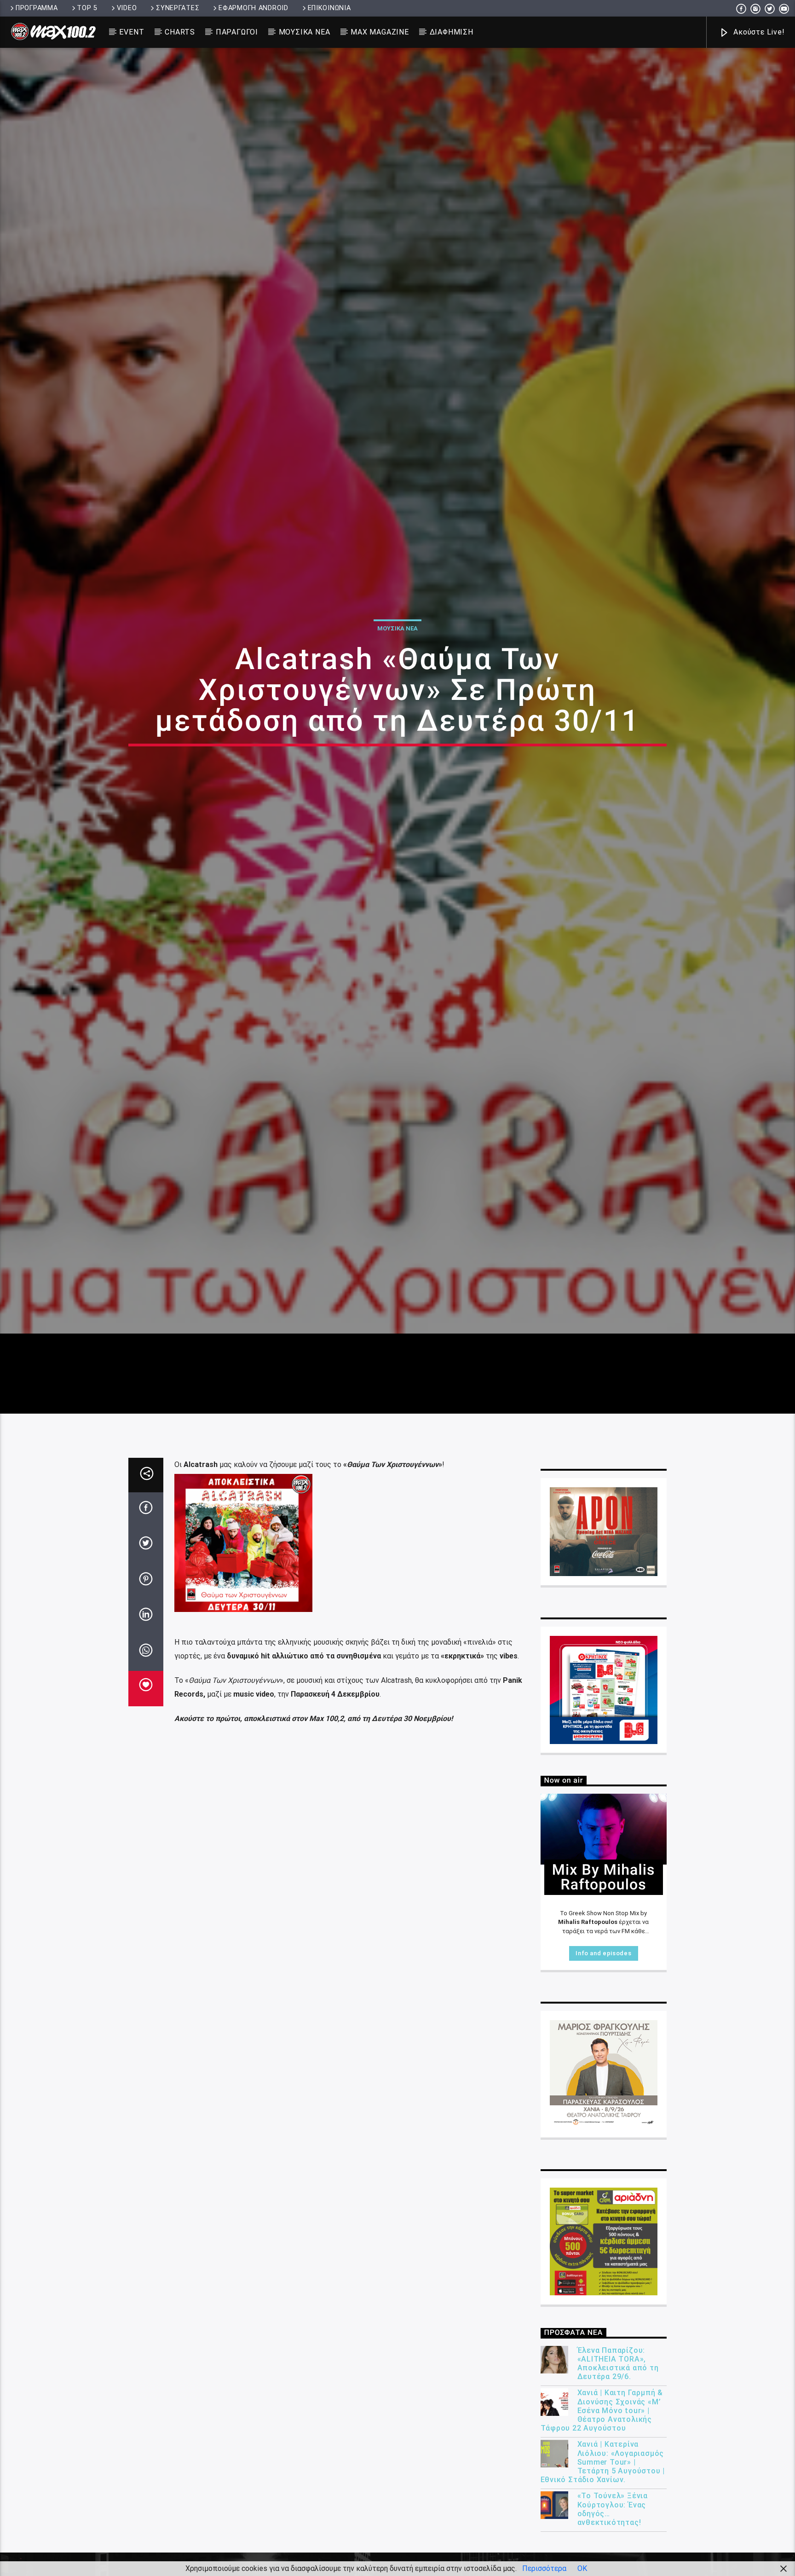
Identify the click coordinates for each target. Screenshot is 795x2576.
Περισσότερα (544, 2568)
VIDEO (127, 8)
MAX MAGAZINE (380, 32)
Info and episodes (603, 2054)
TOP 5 (87, 8)
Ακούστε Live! (758, 32)
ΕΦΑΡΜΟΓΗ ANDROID (253, 8)
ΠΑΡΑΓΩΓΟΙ (237, 32)
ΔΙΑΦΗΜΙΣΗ (452, 32)
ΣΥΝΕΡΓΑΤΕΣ (178, 8)
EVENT (132, 32)
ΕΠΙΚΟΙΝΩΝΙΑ (329, 8)
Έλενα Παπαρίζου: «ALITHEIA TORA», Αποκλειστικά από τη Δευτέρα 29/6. (618, 2464)
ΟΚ (582, 2568)
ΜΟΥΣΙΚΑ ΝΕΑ (305, 32)
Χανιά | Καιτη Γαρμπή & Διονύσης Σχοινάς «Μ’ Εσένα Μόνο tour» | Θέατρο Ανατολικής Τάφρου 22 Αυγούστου (602, 2511)
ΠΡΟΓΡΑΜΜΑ (37, 8)
